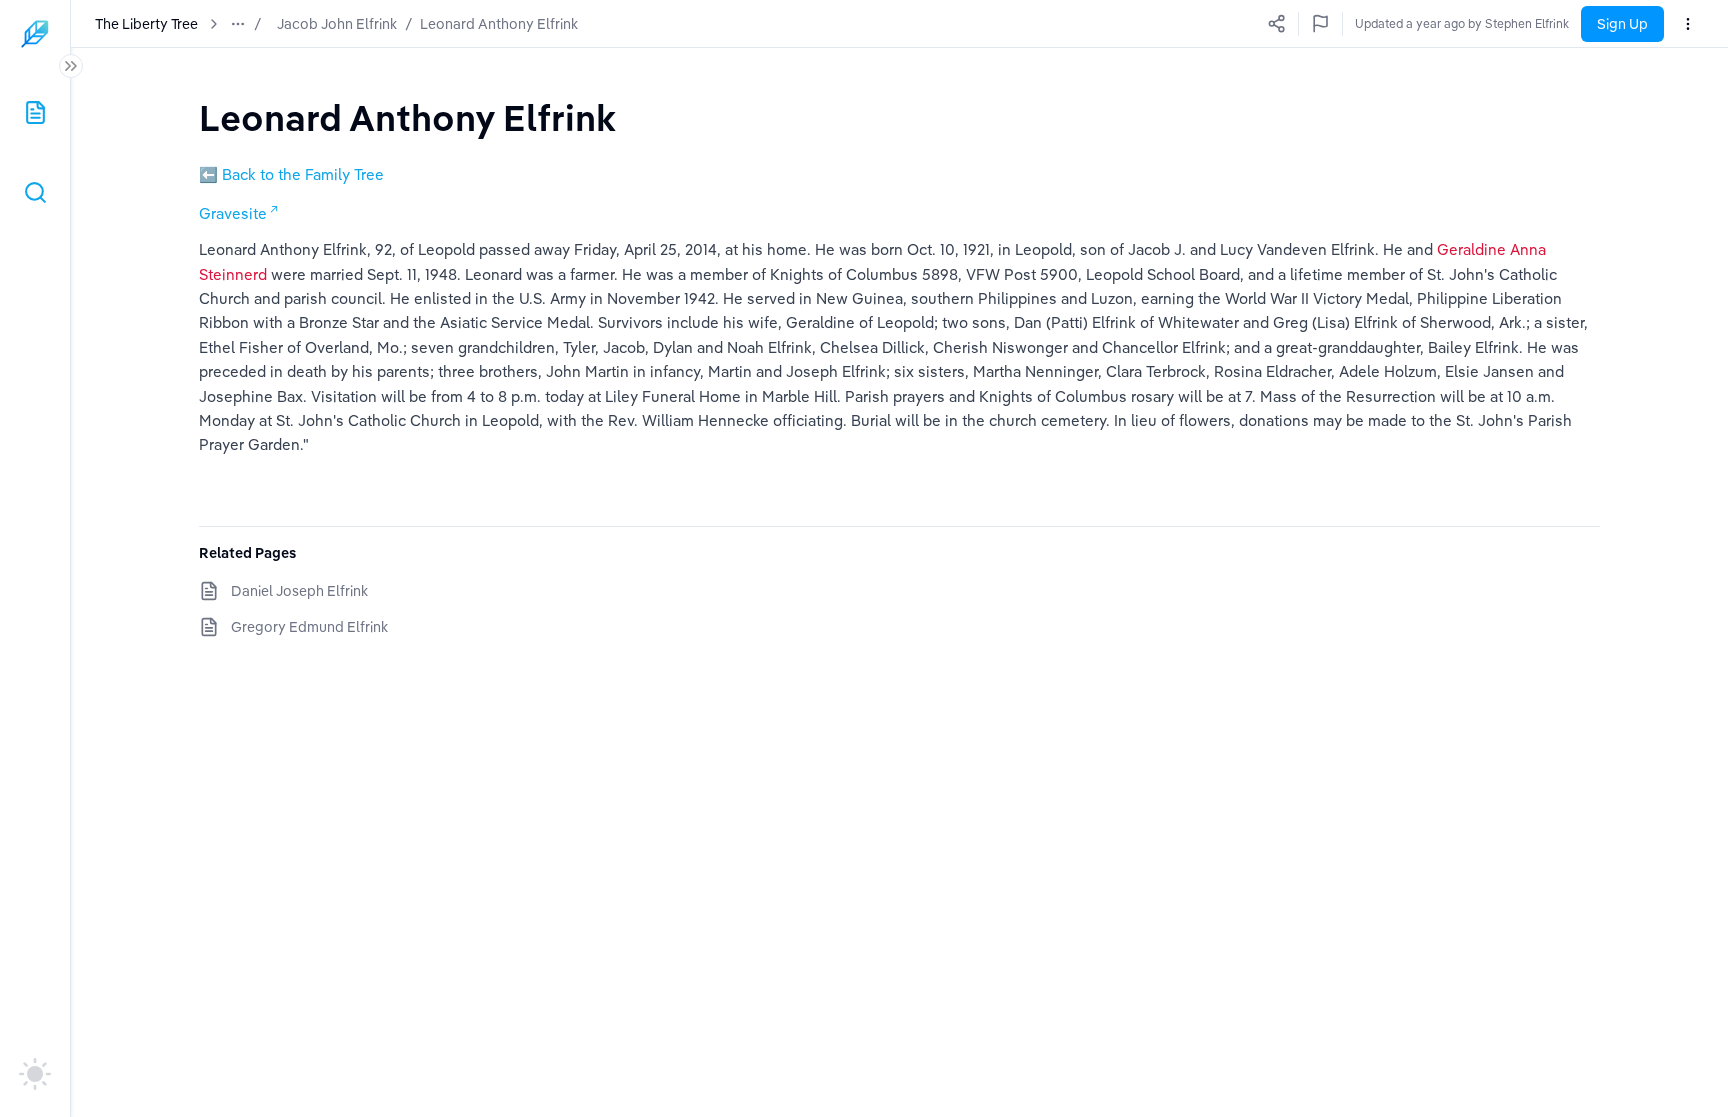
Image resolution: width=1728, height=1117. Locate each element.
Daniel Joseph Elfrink (299, 591)
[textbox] (407, 117)
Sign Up (1622, 24)
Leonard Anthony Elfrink (499, 24)
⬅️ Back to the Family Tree (291, 174)
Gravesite (233, 213)
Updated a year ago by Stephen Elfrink (1462, 23)
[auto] (35, 1074)
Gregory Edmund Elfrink (309, 627)
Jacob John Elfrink (337, 24)
